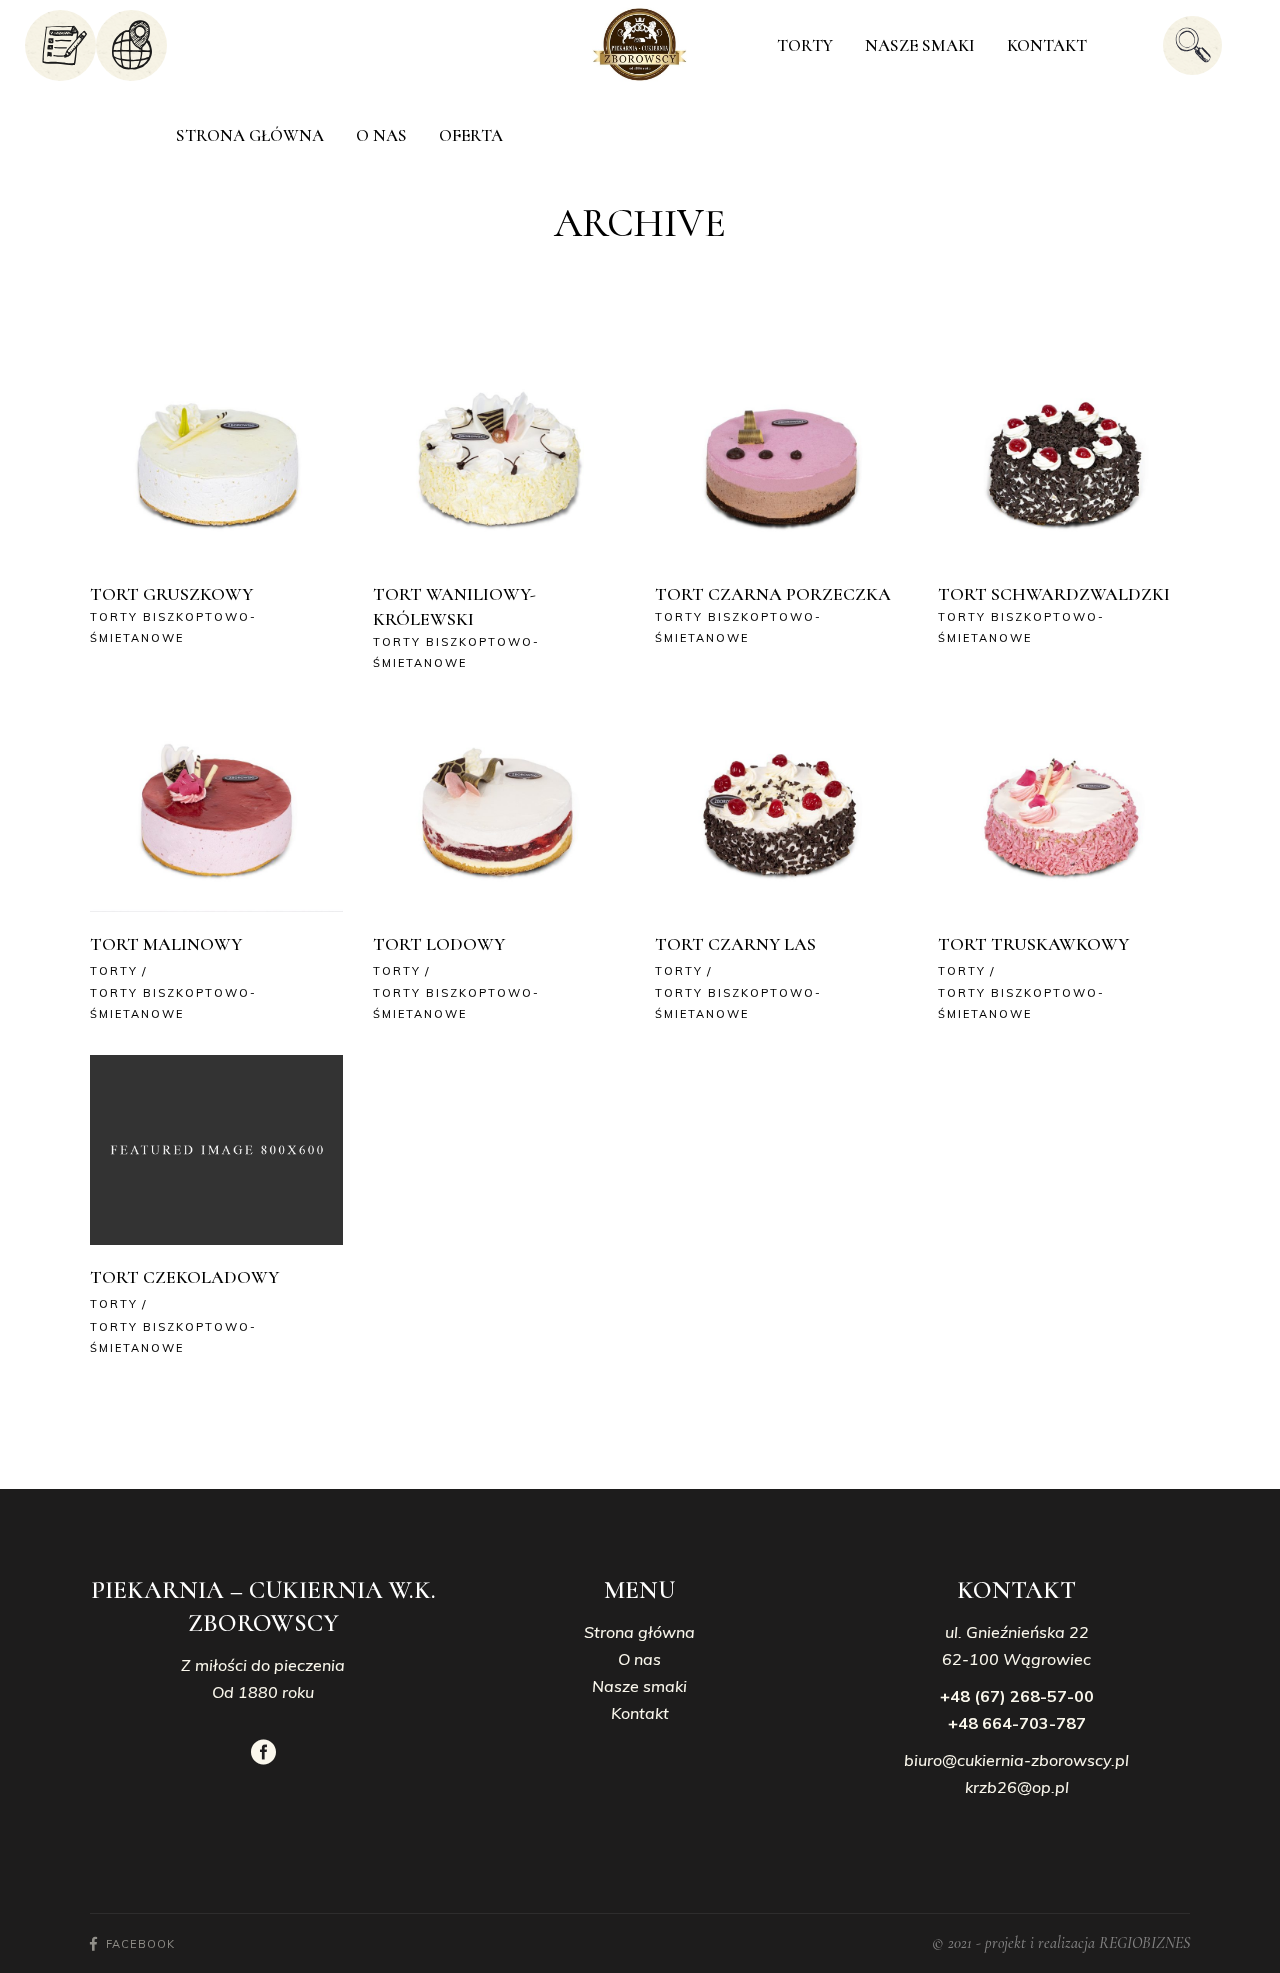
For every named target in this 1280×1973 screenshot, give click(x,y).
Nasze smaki (639, 1686)
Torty (114, 971)
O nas (639, 1659)
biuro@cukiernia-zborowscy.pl (1016, 1760)
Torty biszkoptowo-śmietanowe (173, 627)
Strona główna (639, 1632)
